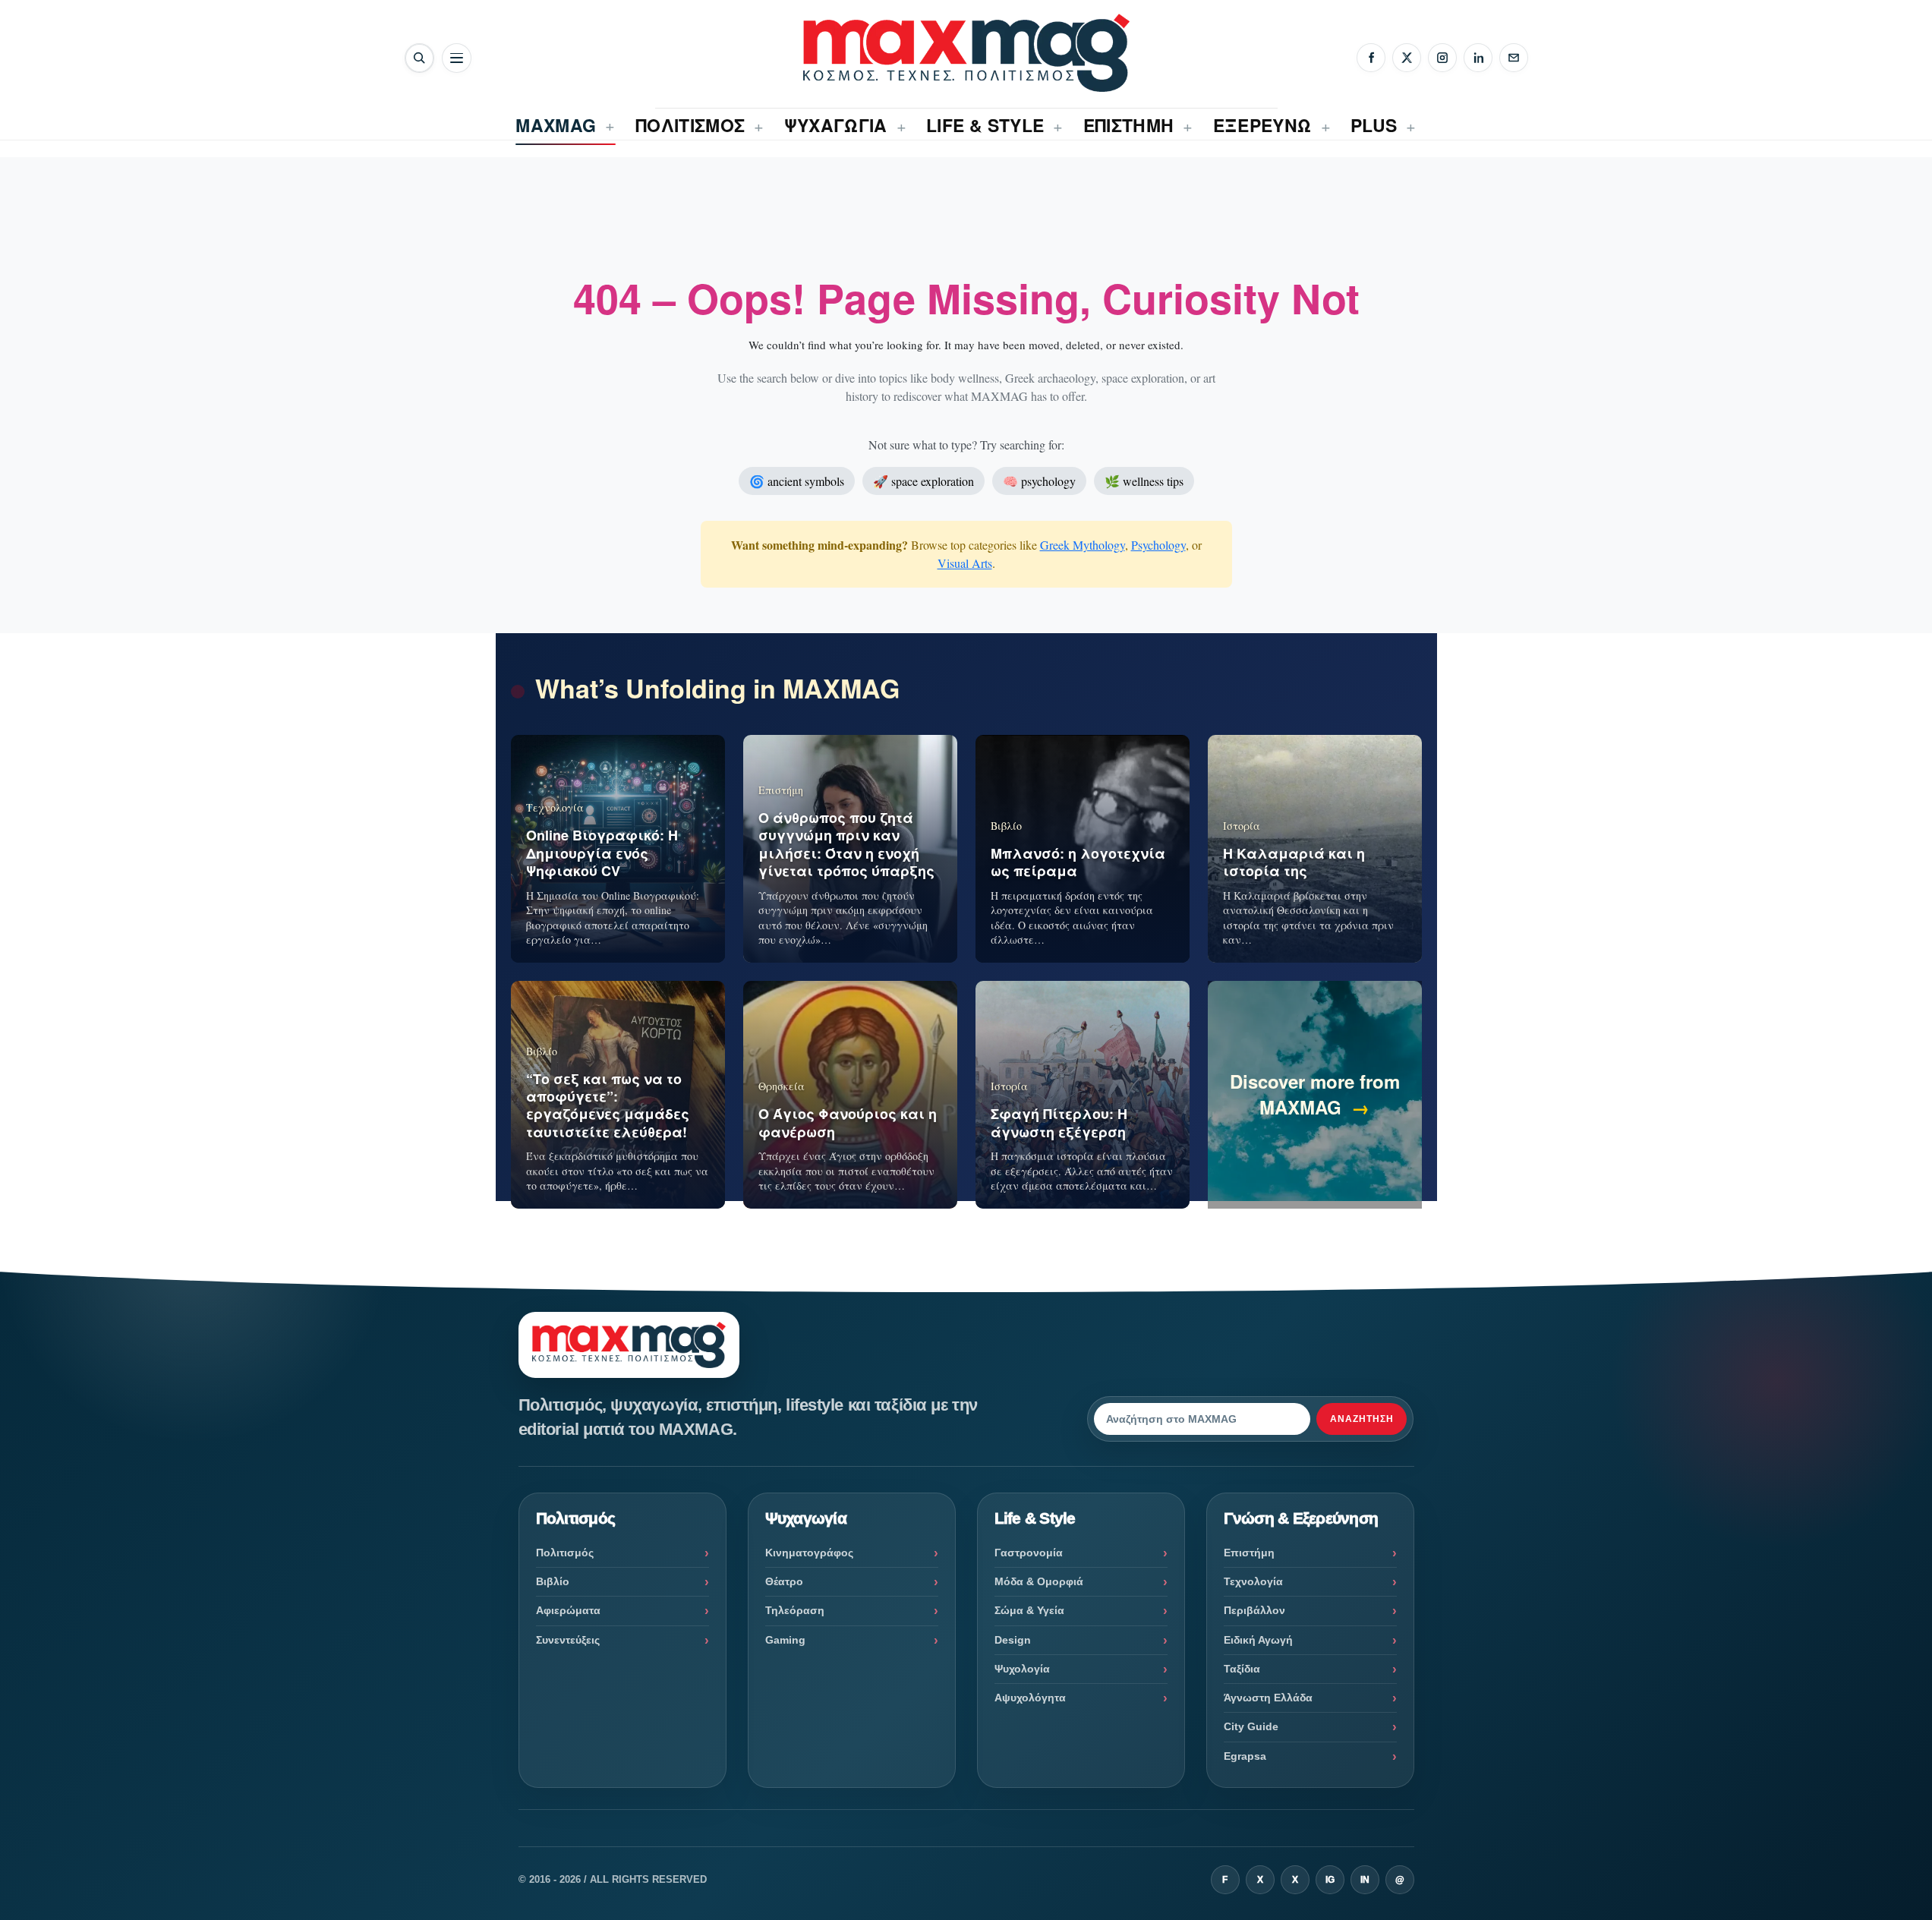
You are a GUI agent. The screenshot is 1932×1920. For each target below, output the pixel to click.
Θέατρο (784, 1581)
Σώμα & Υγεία (1029, 1610)
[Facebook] (1371, 58)
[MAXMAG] (966, 53)
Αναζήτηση (1362, 1419)
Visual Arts (965, 563)
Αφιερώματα (568, 1610)
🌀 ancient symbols (797, 481)
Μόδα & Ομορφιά (1039, 1581)
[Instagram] (1442, 58)
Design (1013, 1640)
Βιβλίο (553, 1581)
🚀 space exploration (923, 481)
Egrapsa (1245, 1756)
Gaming (785, 1640)
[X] (1407, 58)
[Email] (1514, 58)
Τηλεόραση (795, 1610)
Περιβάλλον (1254, 1610)
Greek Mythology (1083, 545)
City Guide (1251, 1726)
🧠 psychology (1039, 481)
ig (1330, 1880)
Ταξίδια (1242, 1669)
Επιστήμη (1249, 1553)
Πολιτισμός (565, 1553)
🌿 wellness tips (1144, 481)
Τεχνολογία (1253, 1581)
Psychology (1158, 545)
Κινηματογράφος (809, 1553)
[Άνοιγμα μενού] (457, 58)
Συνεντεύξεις (568, 1640)
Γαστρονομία (1029, 1553)
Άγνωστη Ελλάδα (1268, 1698)
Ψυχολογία (1022, 1669)
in (1365, 1880)
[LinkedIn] (1478, 58)
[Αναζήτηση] (419, 58)
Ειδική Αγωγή (1258, 1640)
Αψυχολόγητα (1030, 1698)
